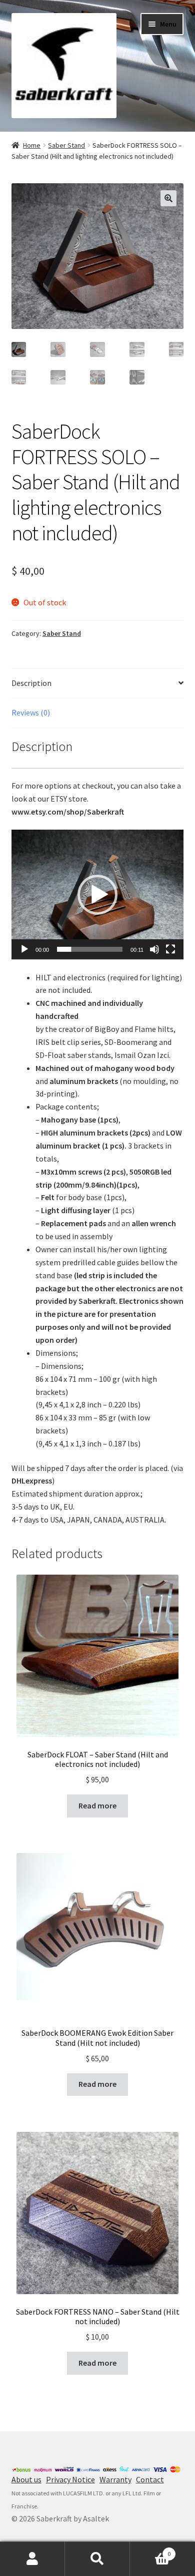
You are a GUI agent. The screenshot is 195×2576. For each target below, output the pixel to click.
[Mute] (154, 949)
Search (97, 2559)
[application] (98, 894)
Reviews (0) (31, 712)
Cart (150, 2550)
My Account (32, 2559)
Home (32, 145)
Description (31, 683)
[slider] (90, 949)
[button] (97, 895)
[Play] (24, 949)
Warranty (115, 2479)
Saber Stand (66, 145)
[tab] (98, 684)
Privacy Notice (70, 2479)
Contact (150, 2479)
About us (26, 2479)
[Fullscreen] (170, 949)
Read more (97, 1805)
